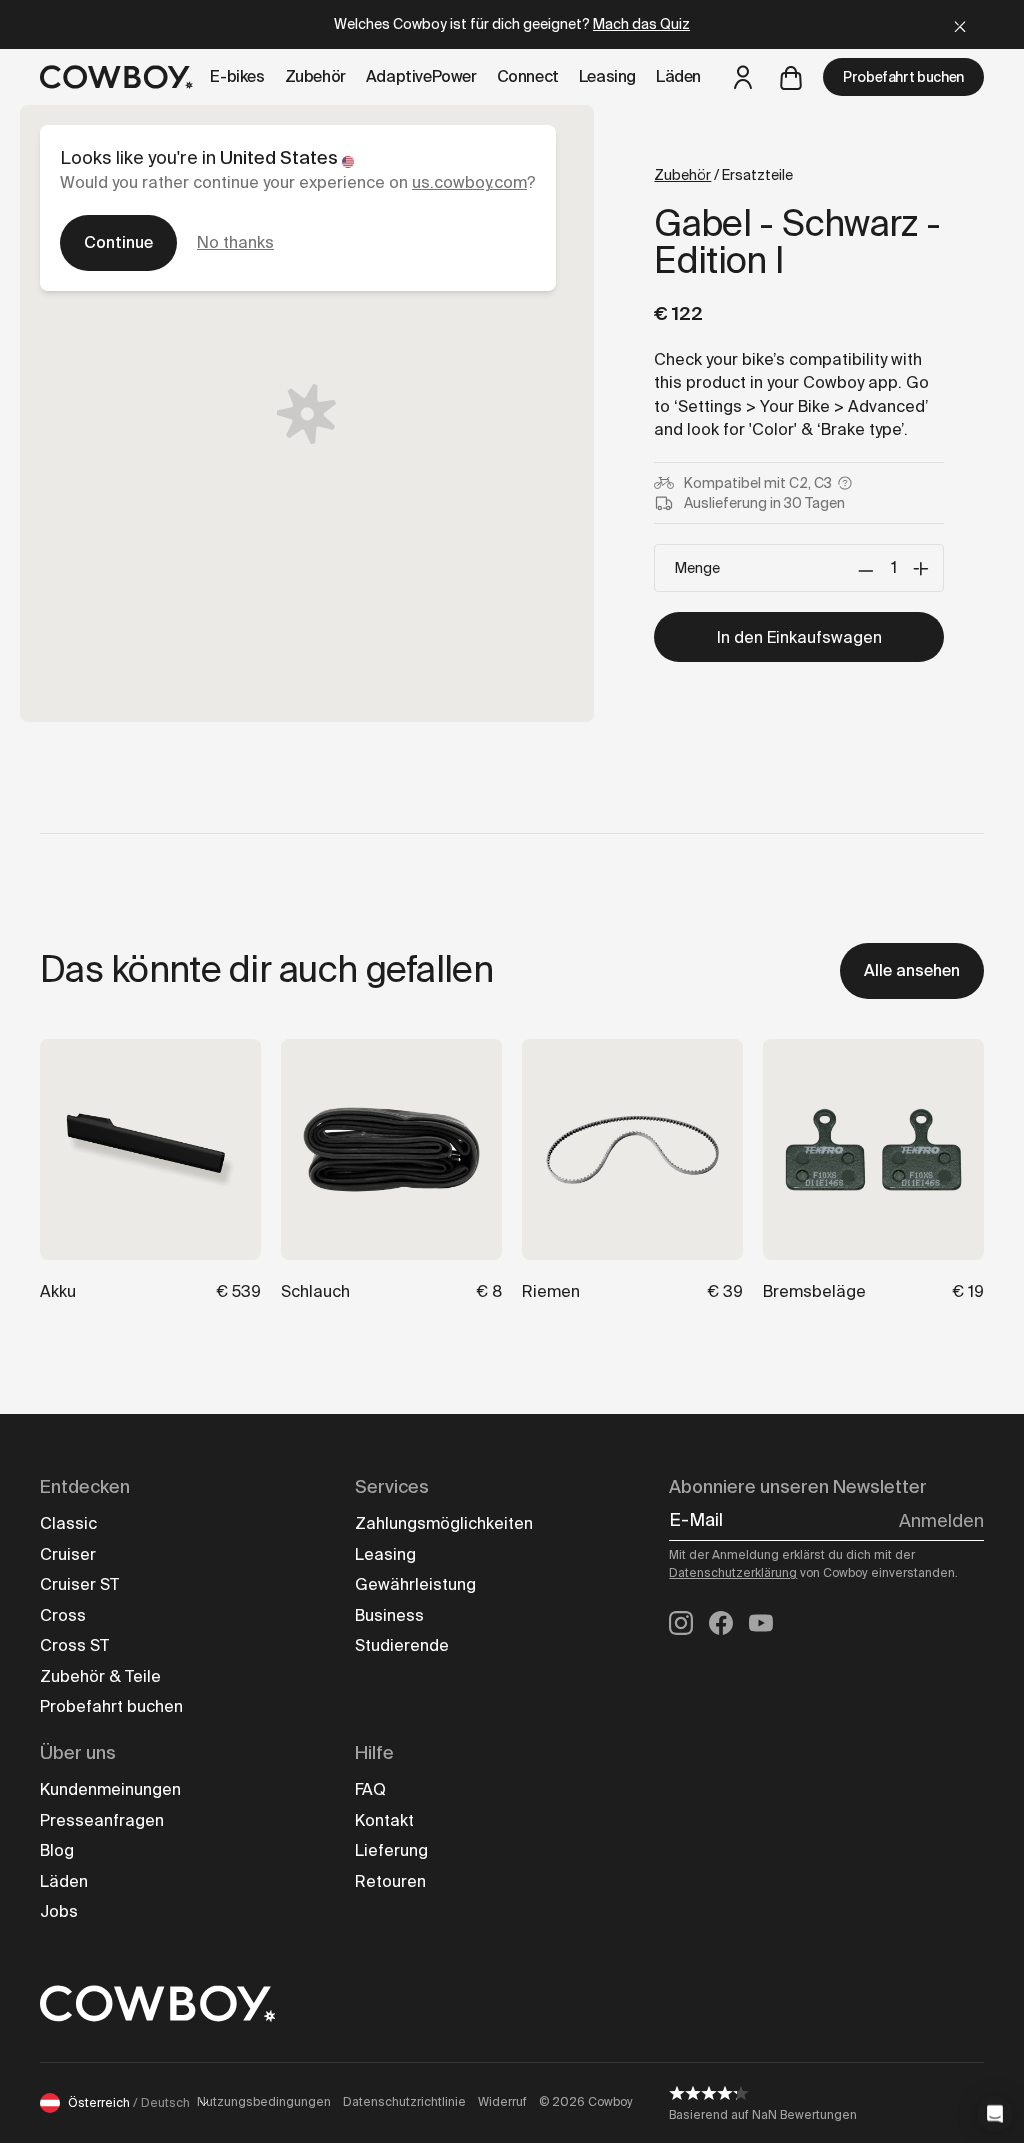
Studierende (402, 1645)
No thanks (235, 242)
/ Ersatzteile (723, 175)
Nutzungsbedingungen (264, 2102)
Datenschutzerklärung (733, 1573)
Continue (118, 242)
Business (389, 1615)
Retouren (390, 1881)
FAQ (370, 1789)
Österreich (129, 2103)
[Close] (960, 24)
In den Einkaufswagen (799, 637)
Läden (64, 1881)
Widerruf (502, 2102)
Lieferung (391, 1850)
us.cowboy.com (469, 182)
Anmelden (941, 1521)
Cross (63, 1615)
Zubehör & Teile (100, 1676)
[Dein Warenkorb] (791, 77)
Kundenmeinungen (110, 1789)
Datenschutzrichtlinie (404, 2102)
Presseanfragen (102, 1820)
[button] (995, 2114)
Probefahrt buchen (903, 77)
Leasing (385, 1554)
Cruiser (68, 1554)
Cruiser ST (79, 1584)
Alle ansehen (912, 970)
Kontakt (384, 1820)
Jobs (59, 1911)
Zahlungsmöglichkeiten (444, 1523)
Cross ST (74, 1645)
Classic (68, 1523)
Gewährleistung (415, 1584)
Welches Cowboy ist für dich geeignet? (512, 24)
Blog (57, 1850)
